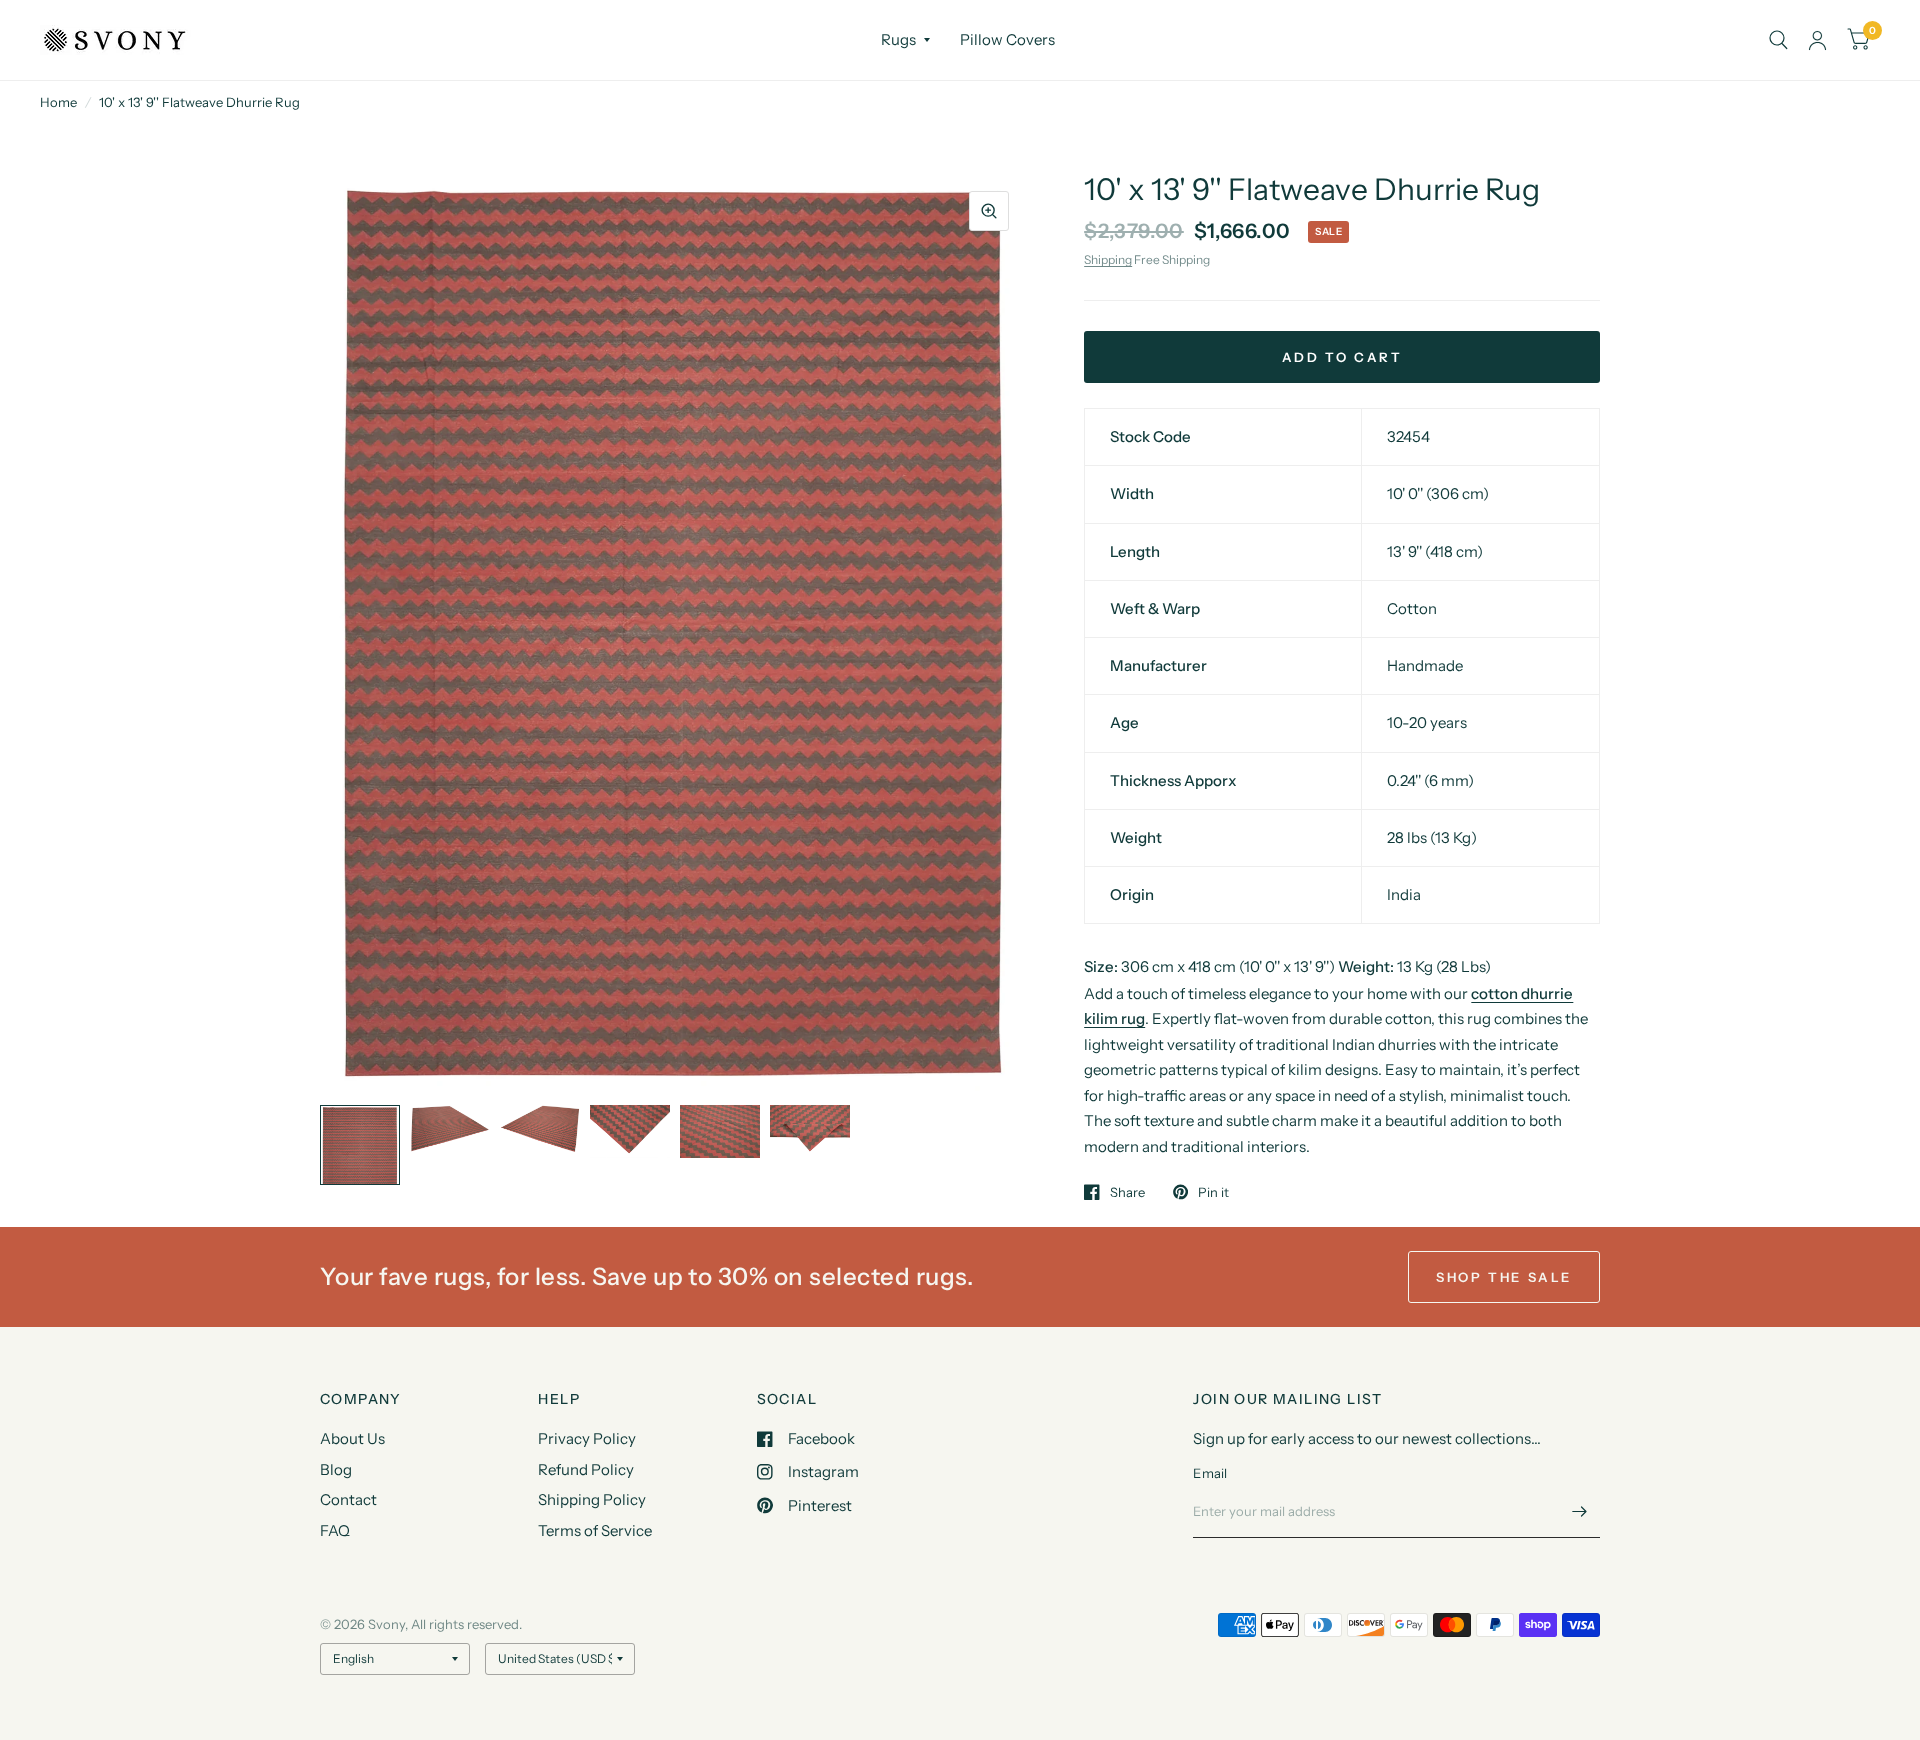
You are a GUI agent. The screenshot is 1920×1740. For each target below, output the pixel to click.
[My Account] (1817, 40)
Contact (348, 1499)
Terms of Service (595, 1530)
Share (1127, 1192)
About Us (352, 1438)
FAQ (335, 1530)
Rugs (898, 39)
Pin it (1213, 1192)
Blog (336, 1469)
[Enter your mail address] (1580, 1512)
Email (1210, 1473)
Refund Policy (586, 1469)
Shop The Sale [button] (1504, 1277)
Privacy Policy (587, 1438)
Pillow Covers (1007, 39)
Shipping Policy (592, 1499)
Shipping (1108, 259)
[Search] (1778, 40)
